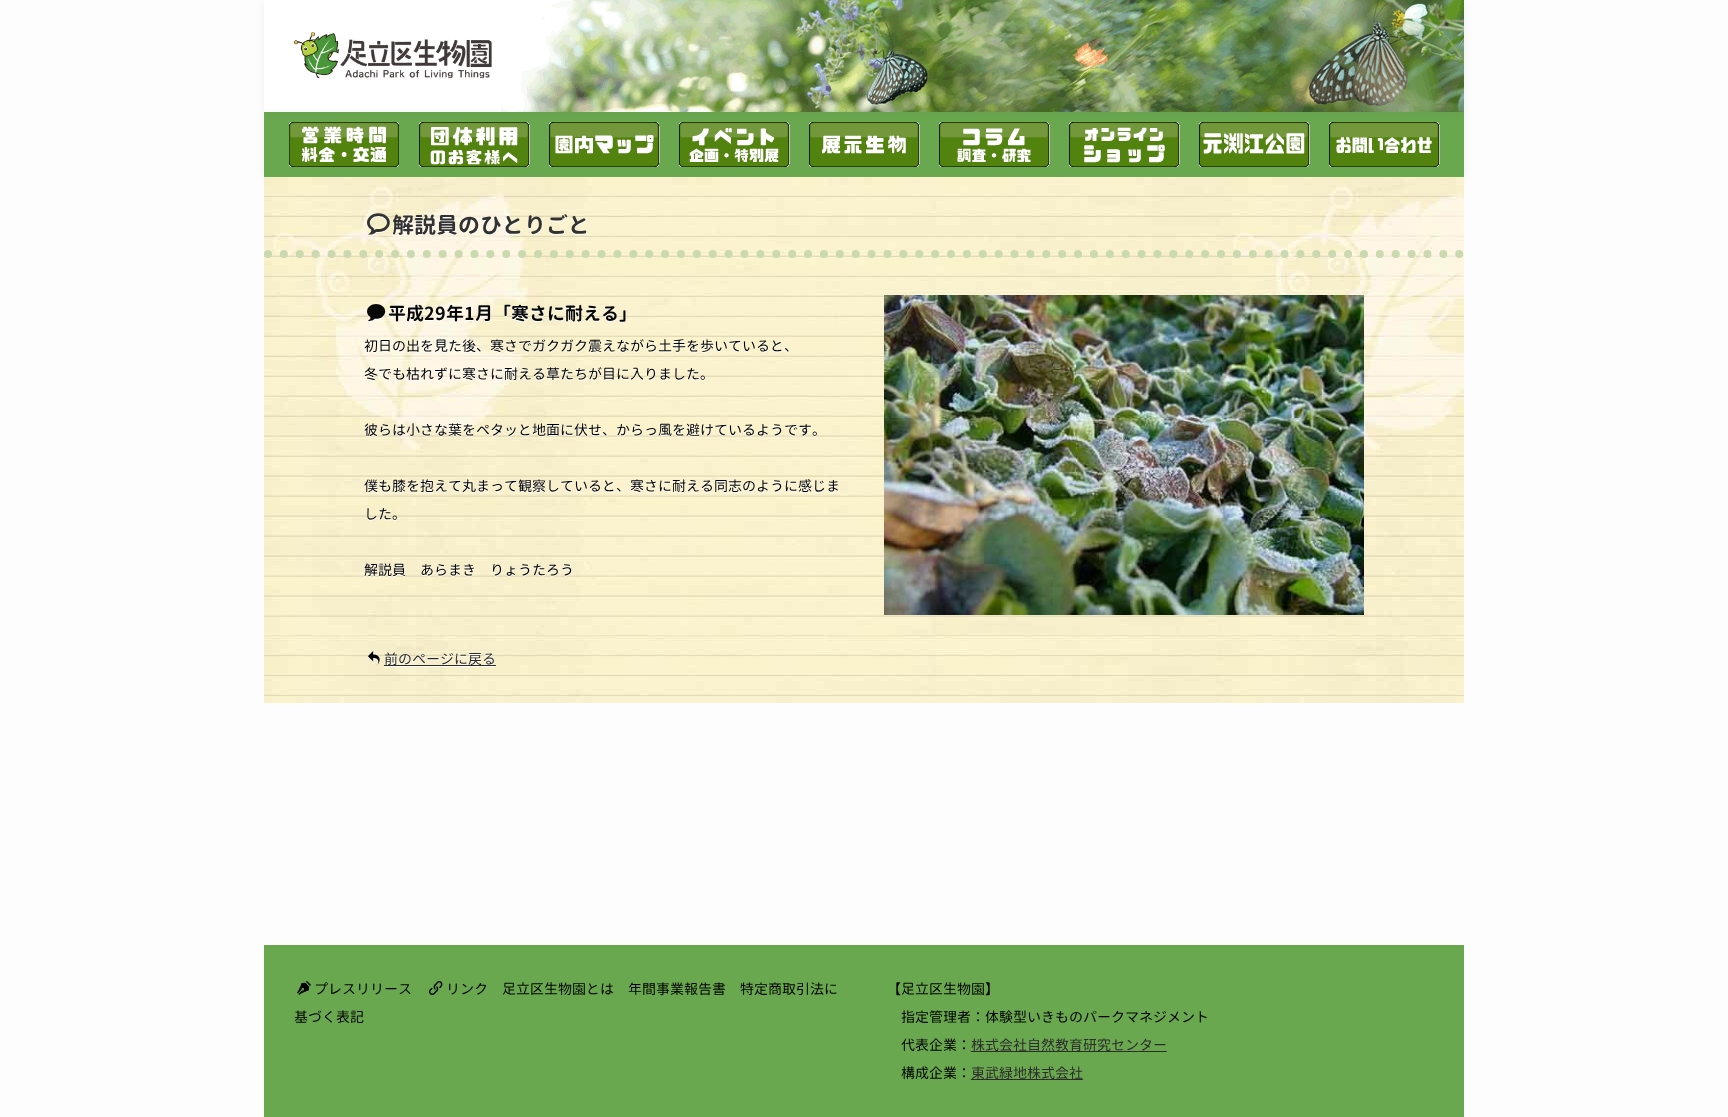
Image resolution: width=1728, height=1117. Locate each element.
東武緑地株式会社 (1027, 1072)
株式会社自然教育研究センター (1069, 1044)
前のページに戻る (440, 658)
